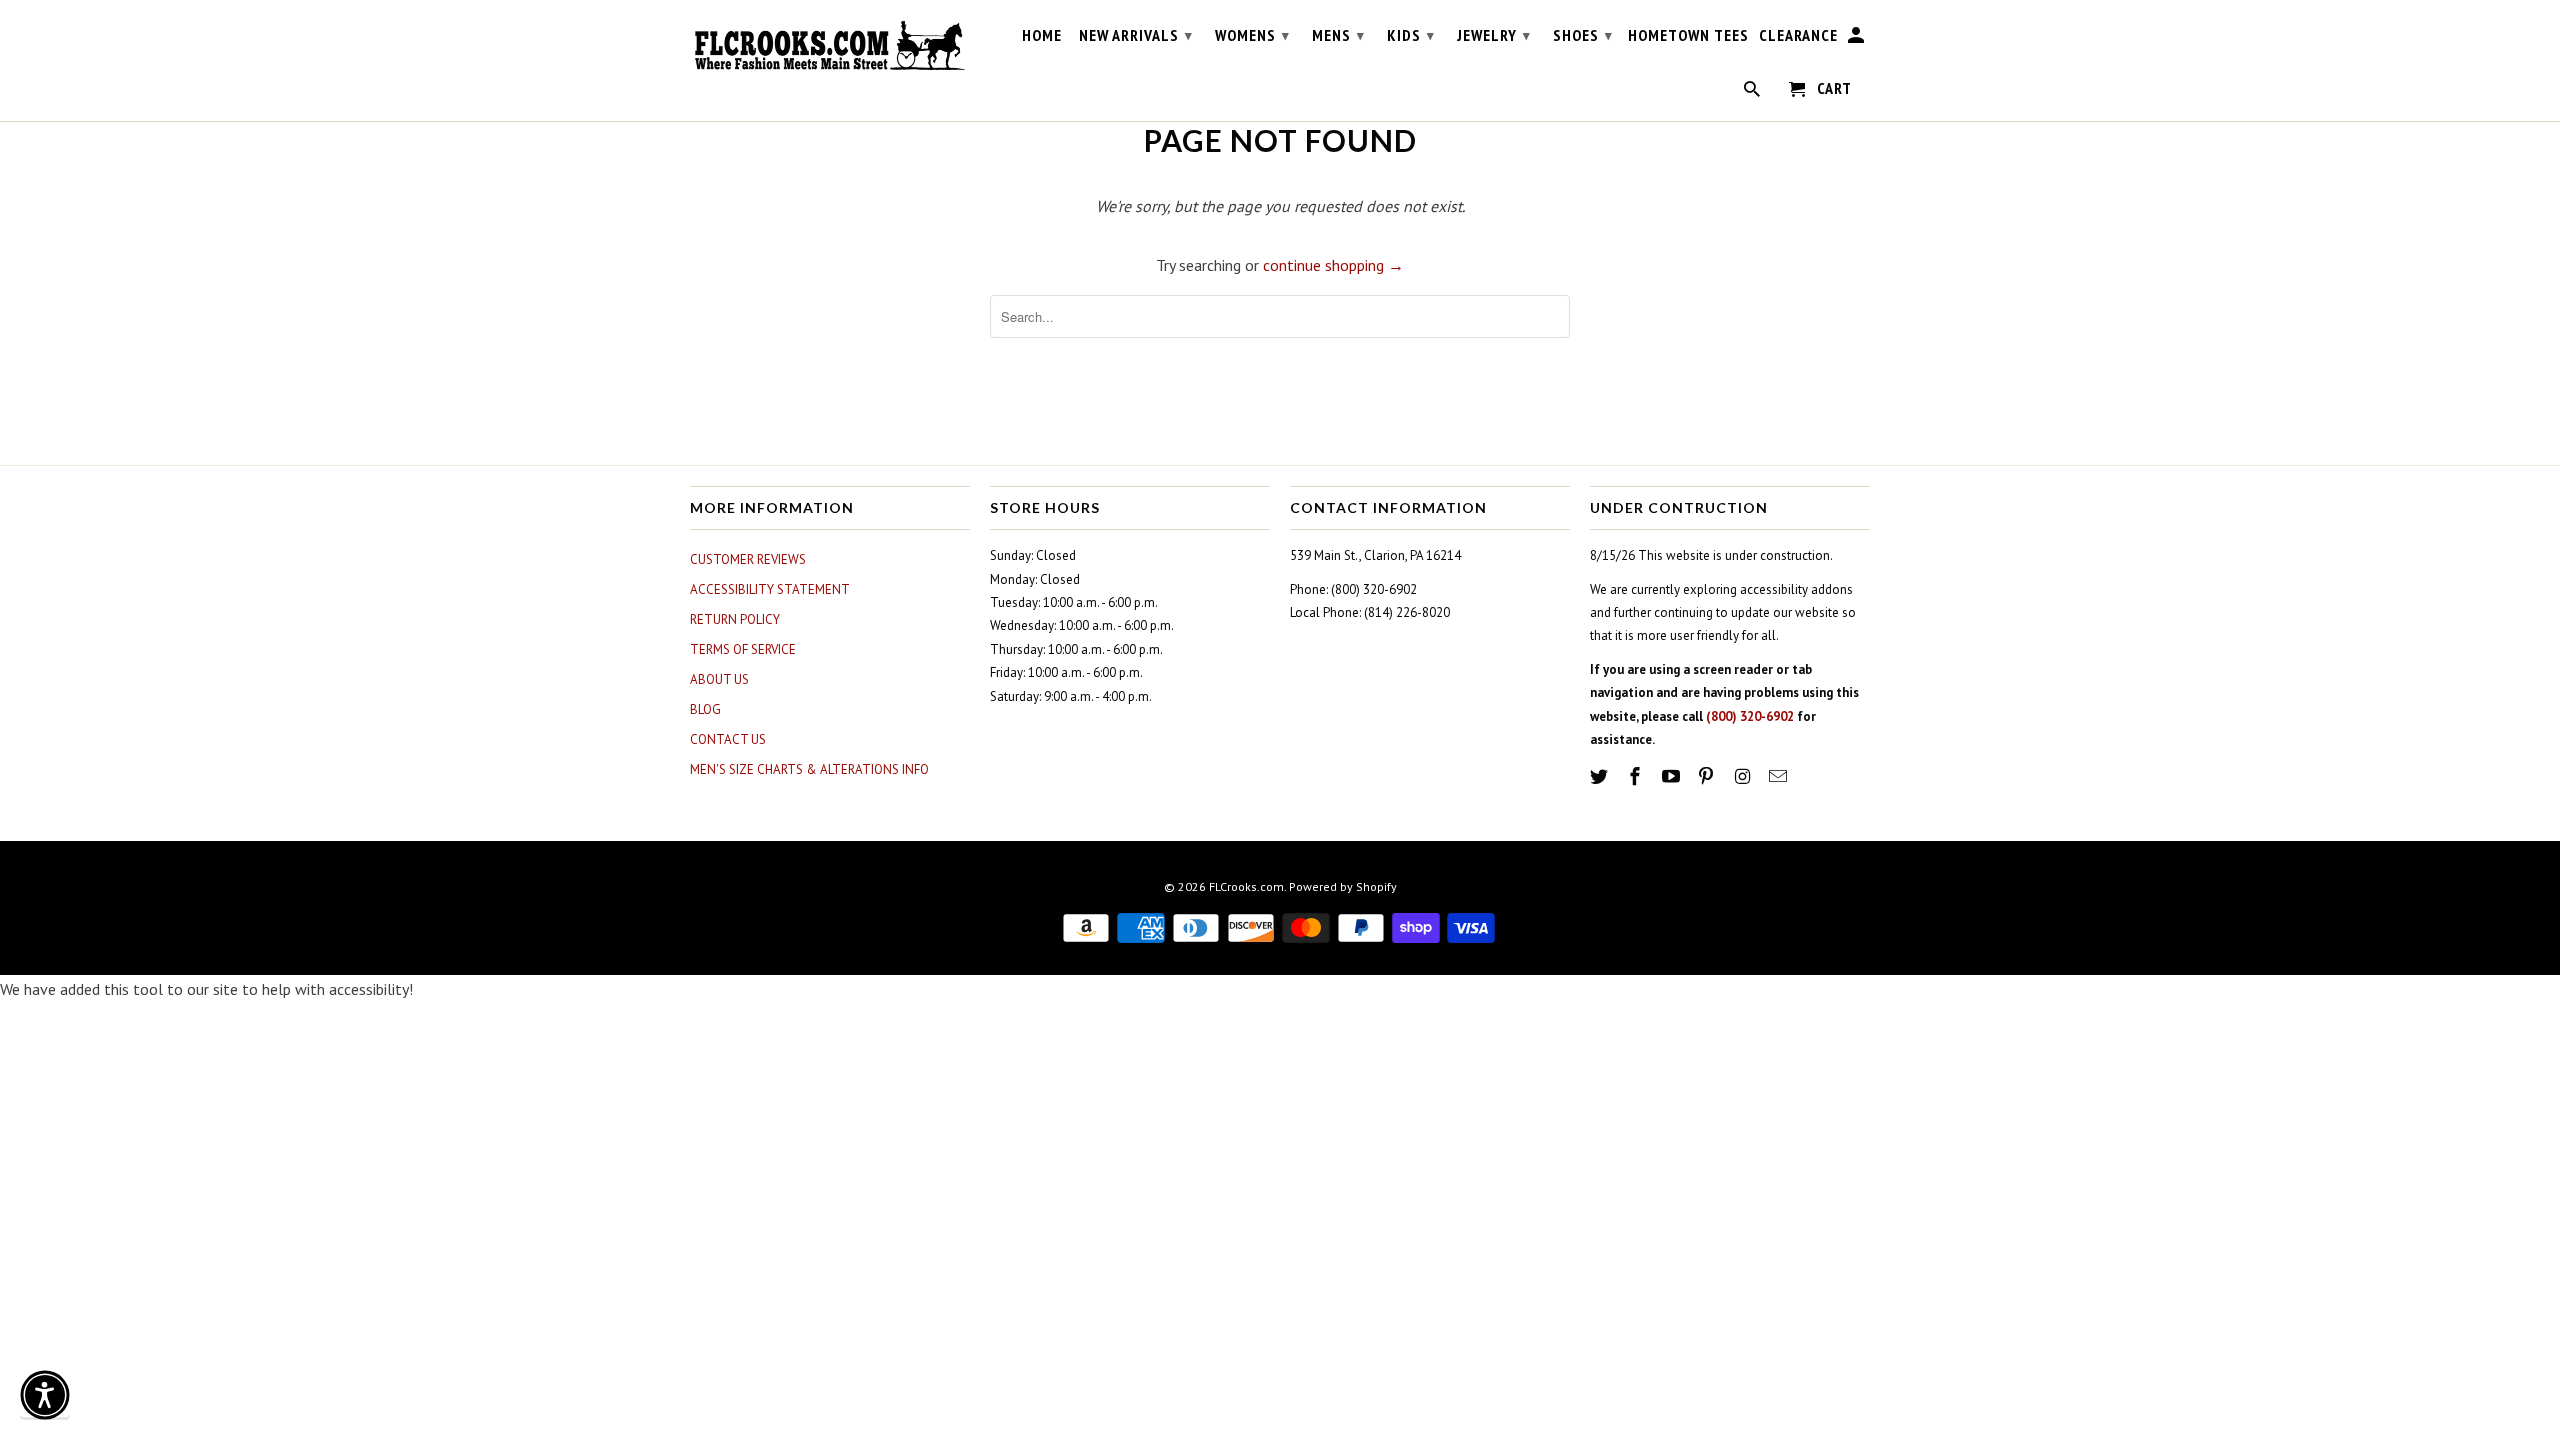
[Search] (1753, 93)
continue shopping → (1333, 265)
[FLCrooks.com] (830, 46)
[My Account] (1857, 39)
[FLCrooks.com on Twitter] (1601, 776)
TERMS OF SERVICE (743, 649)
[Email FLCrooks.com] (1780, 776)
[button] (45, 1395)
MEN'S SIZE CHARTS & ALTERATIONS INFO (809, 769)
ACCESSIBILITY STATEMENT (770, 589)
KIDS (1411, 35)
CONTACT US (728, 739)
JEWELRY (1494, 35)
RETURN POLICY (735, 619)
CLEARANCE (1798, 35)
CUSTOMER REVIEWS (748, 559)
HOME (1042, 35)
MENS (1338, 35)
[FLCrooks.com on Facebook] (1637, 776)
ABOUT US (719, 679)
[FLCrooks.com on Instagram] (1744, 776)
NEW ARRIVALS (1136, 35)
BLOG (705, 709)
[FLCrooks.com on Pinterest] (1708, 776)
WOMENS (1252, 35)
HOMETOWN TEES (1688, 35)
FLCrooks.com (1246, 886)
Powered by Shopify (1343, 886)
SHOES (1583, 35)
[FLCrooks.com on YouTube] (1673, 776)
